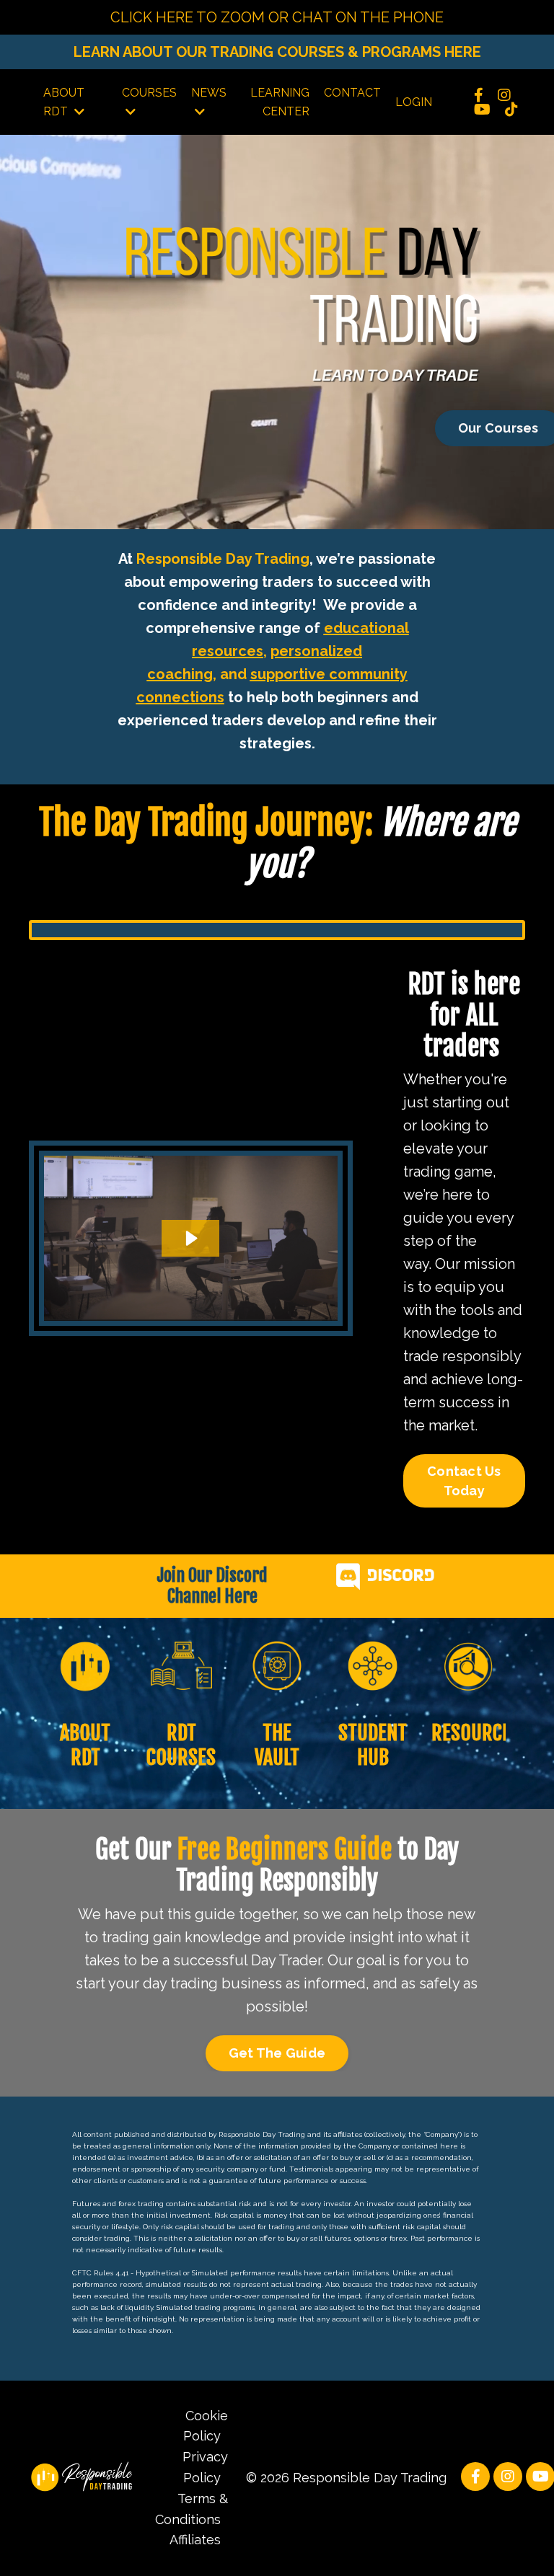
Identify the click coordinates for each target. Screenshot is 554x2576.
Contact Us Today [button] (464, 1481)
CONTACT (352, 93)
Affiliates (195, 2540)
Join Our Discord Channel (212, 1586)
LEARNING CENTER (280, 102)
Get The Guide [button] (277, 2053)
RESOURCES (476, 1733)
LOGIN (414, 102)
